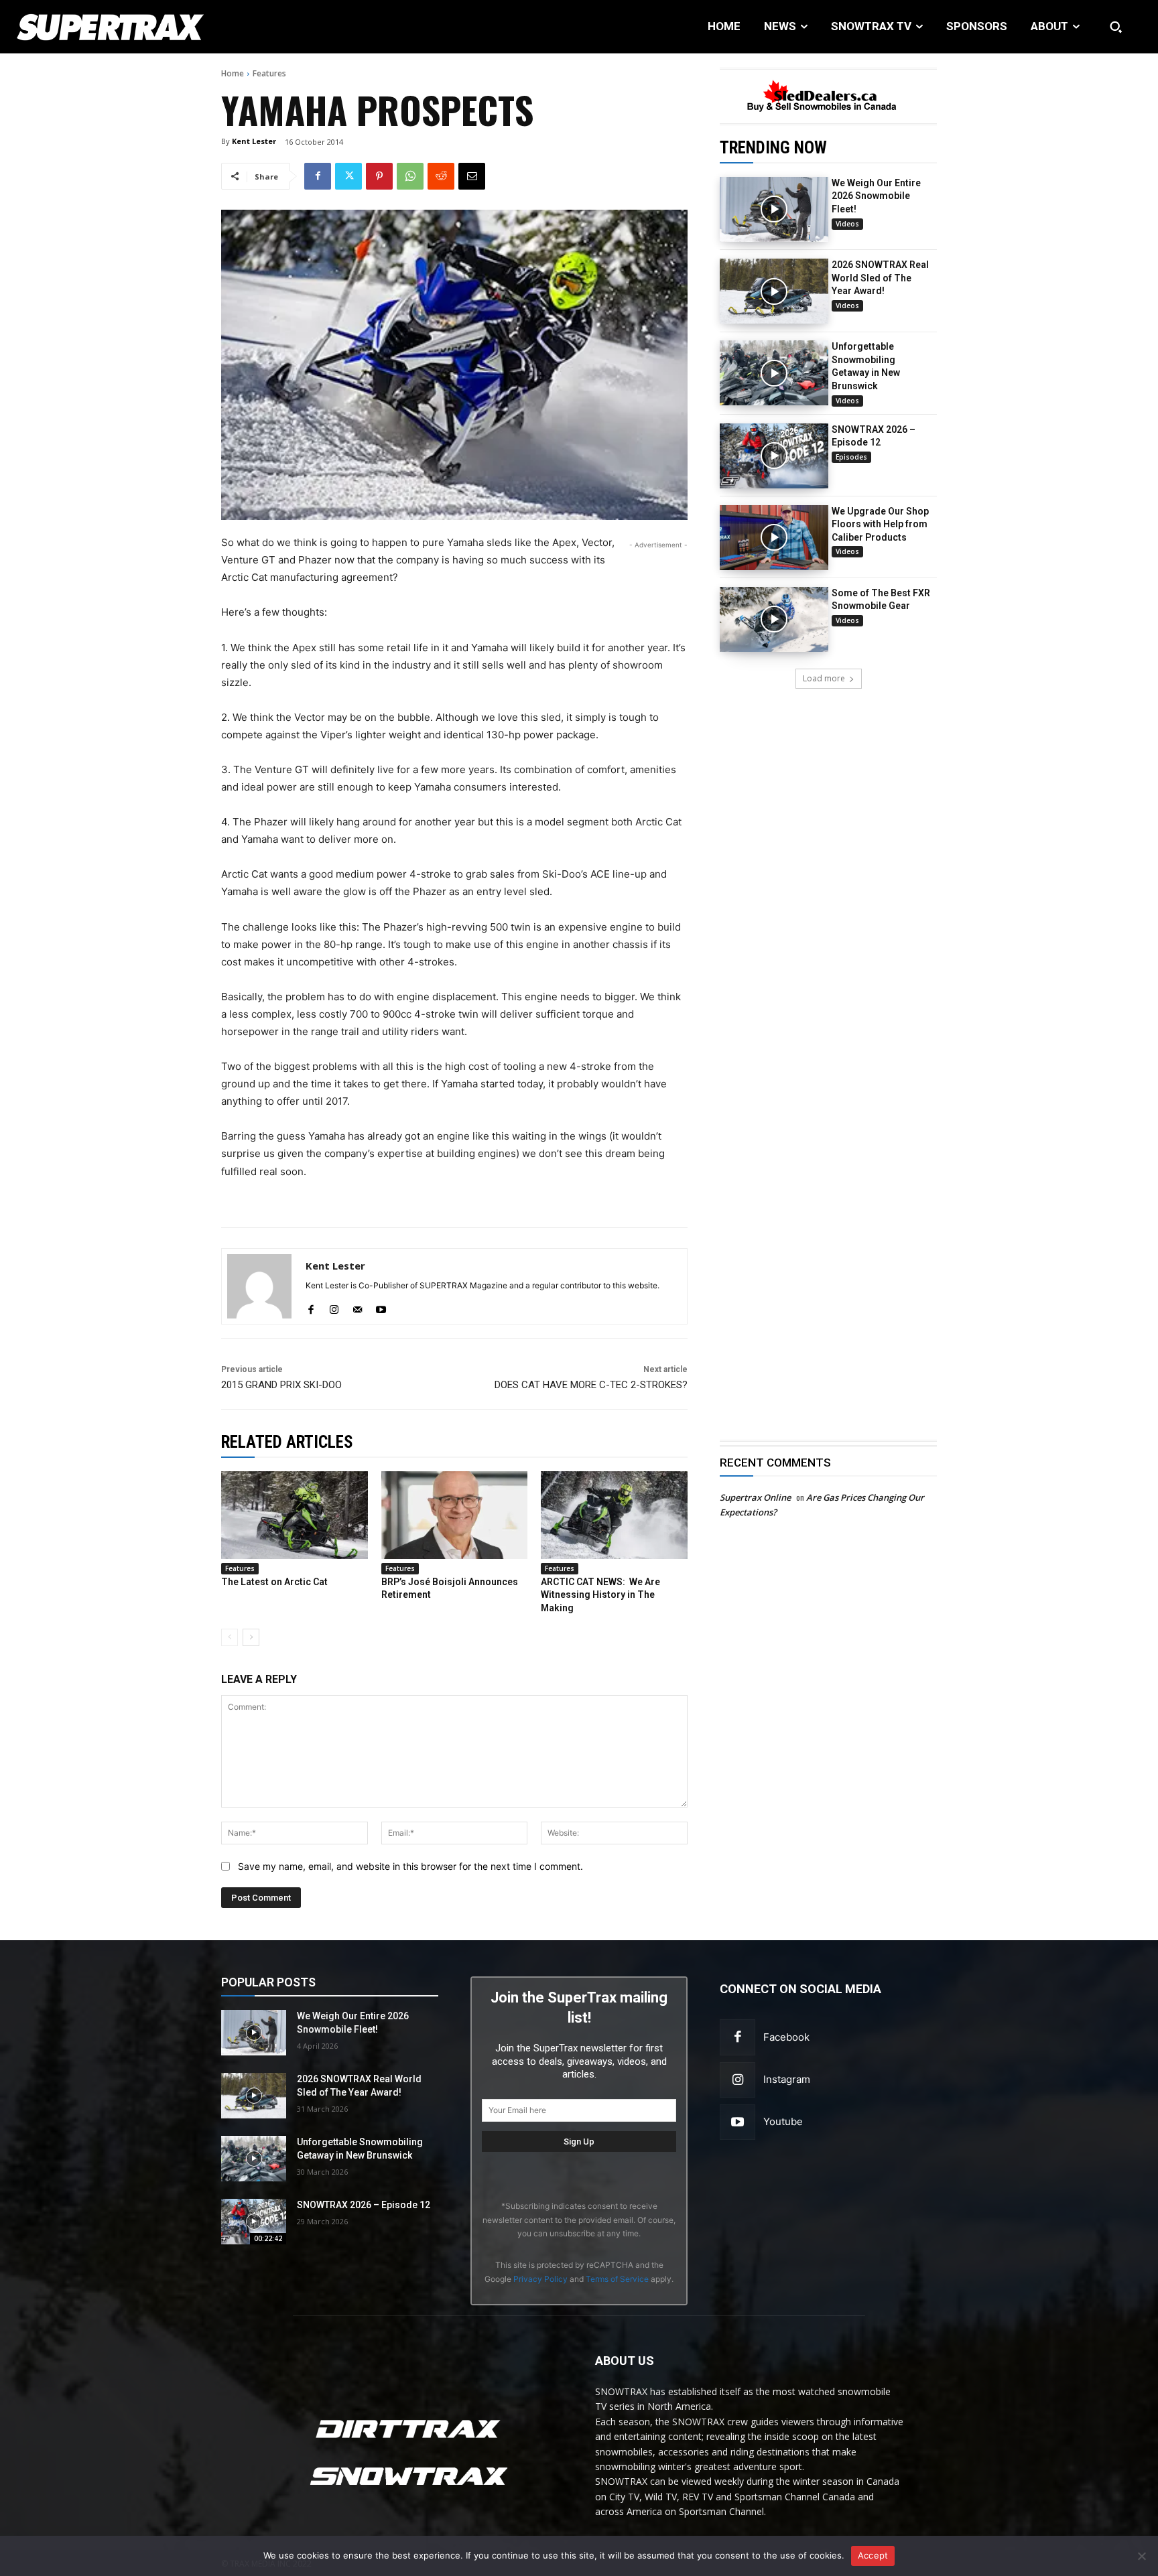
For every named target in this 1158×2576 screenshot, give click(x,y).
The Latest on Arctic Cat (274, 1582)
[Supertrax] (119, 27)
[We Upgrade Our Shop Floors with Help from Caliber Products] (774, 538)
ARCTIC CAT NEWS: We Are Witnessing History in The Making (600, 1595)
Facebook (786, 2037)
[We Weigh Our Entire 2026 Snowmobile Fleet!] (774, 209)
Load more (824, 678)
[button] (1116, 27)
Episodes (851, 457)
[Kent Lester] (259, 1286)
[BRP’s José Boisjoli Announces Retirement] (455, 1515)
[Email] (472, 176)
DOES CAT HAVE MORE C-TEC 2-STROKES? (591, 1385)
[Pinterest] (379, 176)
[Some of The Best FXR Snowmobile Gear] (774, 619)
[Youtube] (737, 2122)
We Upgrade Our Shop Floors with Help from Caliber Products (880, 524)
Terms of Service (617, 2279)
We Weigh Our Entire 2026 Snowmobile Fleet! (876, 196)
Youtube (783, 2121)
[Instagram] (737, 2080)
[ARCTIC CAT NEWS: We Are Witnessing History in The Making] (614, 1515)
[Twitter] (348, 176)
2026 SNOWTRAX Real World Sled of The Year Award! (880, 278)
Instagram (787, 2079)
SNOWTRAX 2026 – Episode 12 (364, 2205)
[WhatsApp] (410, 176)
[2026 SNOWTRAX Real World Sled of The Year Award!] (774, 291)
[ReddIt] (441, 176)
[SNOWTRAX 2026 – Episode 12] (774, 456)
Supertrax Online (755, 1497)
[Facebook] (318, 176)
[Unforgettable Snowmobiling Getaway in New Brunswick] (774, 373)
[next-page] (251, 1637)
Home (233, 73)
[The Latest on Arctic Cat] (295, 1515)
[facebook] (311, 1307)
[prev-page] (230, 1637)
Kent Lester (254, 141)
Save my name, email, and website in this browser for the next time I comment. (410, 1866)
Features (269, 73)
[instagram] (334, 1307)
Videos (847, 224)
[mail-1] (358, 1307)
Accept (873, 2555)
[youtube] (381, 1307)
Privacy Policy (540, 2279)
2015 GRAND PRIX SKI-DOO (281, 1385)
